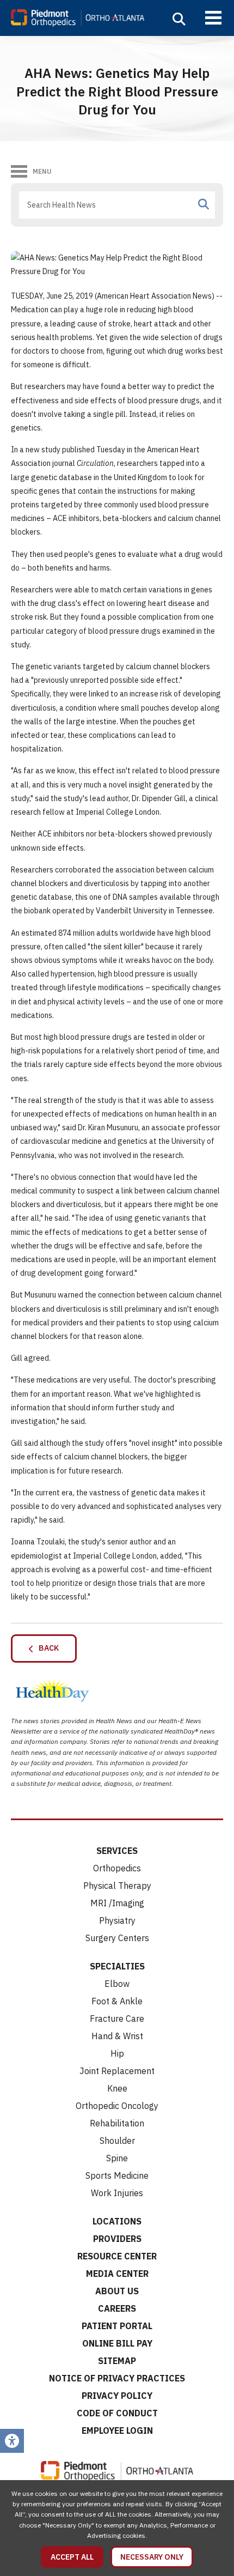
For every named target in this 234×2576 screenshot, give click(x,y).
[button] (179, 19)
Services (117, 1851)
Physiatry (117, 1920)
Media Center (117, 2274)
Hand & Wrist (117, 2036)
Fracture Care (117, 2019)
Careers (117, 2308)
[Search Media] (204, 204)
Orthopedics (117, 1868)
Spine (117, 2158)
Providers (117, 2239)
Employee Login (117, 2430)
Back (46, 1648)
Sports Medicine (117, 2175)
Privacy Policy (117, 2396)
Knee (117, 2088)
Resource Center (117, 2256)
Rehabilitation (117, 2123)
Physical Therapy (117, 1886)
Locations (117, 2221)
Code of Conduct (117, 2413)
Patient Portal (117, 2326)
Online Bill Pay (117, 2343)
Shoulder (117, 2141)
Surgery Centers (117, 1938)
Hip (117, 2053)
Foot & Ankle (117, 2001)
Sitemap (117, 2361)
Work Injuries (117, 2193)
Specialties (117, 1966)
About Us (117, 2291)
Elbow (117, 1984)
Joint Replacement (117, 2071)
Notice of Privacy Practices (117, 2378)
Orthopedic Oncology (117, 2106)
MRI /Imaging (117, 1903)
